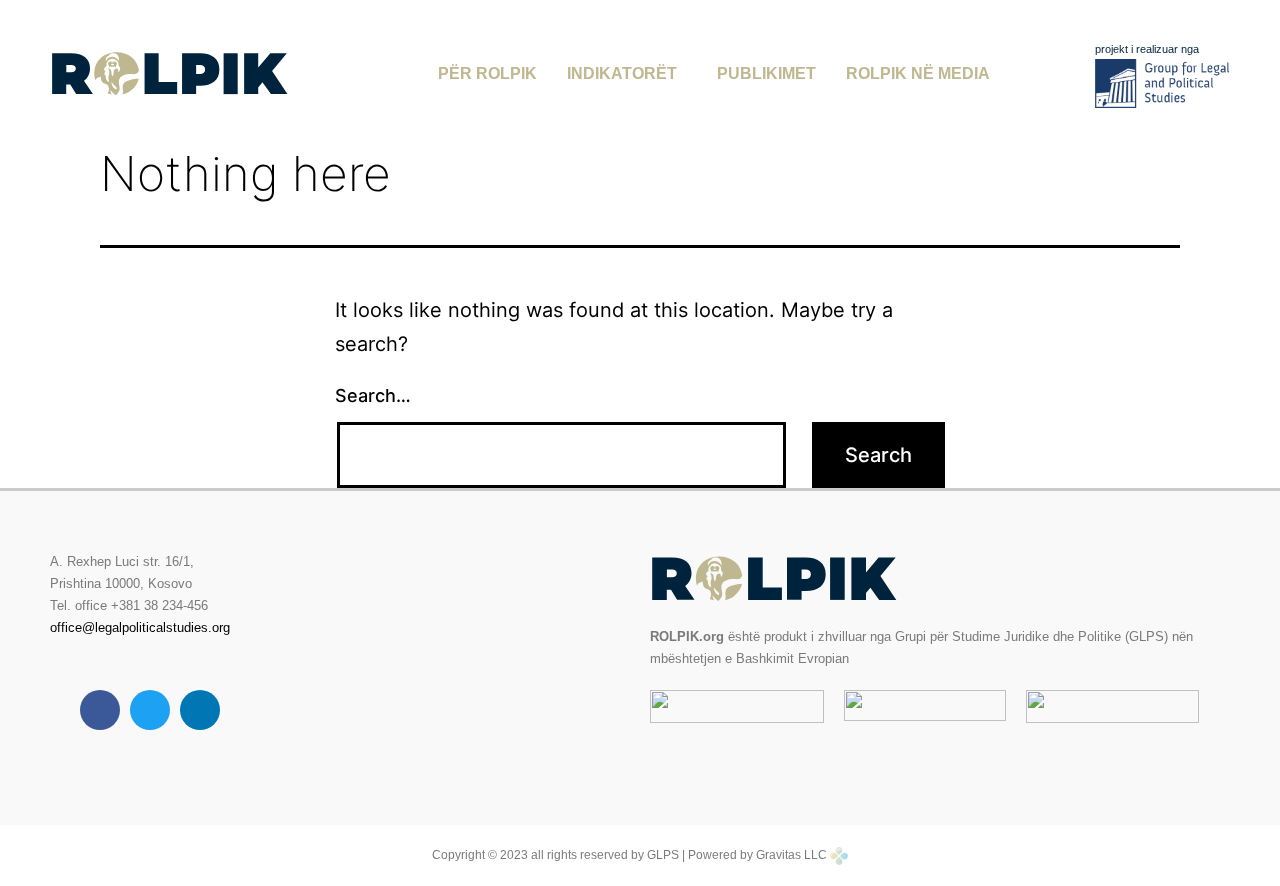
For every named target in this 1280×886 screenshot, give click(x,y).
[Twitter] (150, 710)
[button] (627, 74)
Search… (373, 395)
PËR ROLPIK (487, 73)
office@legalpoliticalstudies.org (140, 627)
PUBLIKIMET (766, 73)
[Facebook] (100, 710)
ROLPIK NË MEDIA (918, 73)
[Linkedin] (200, 710)
